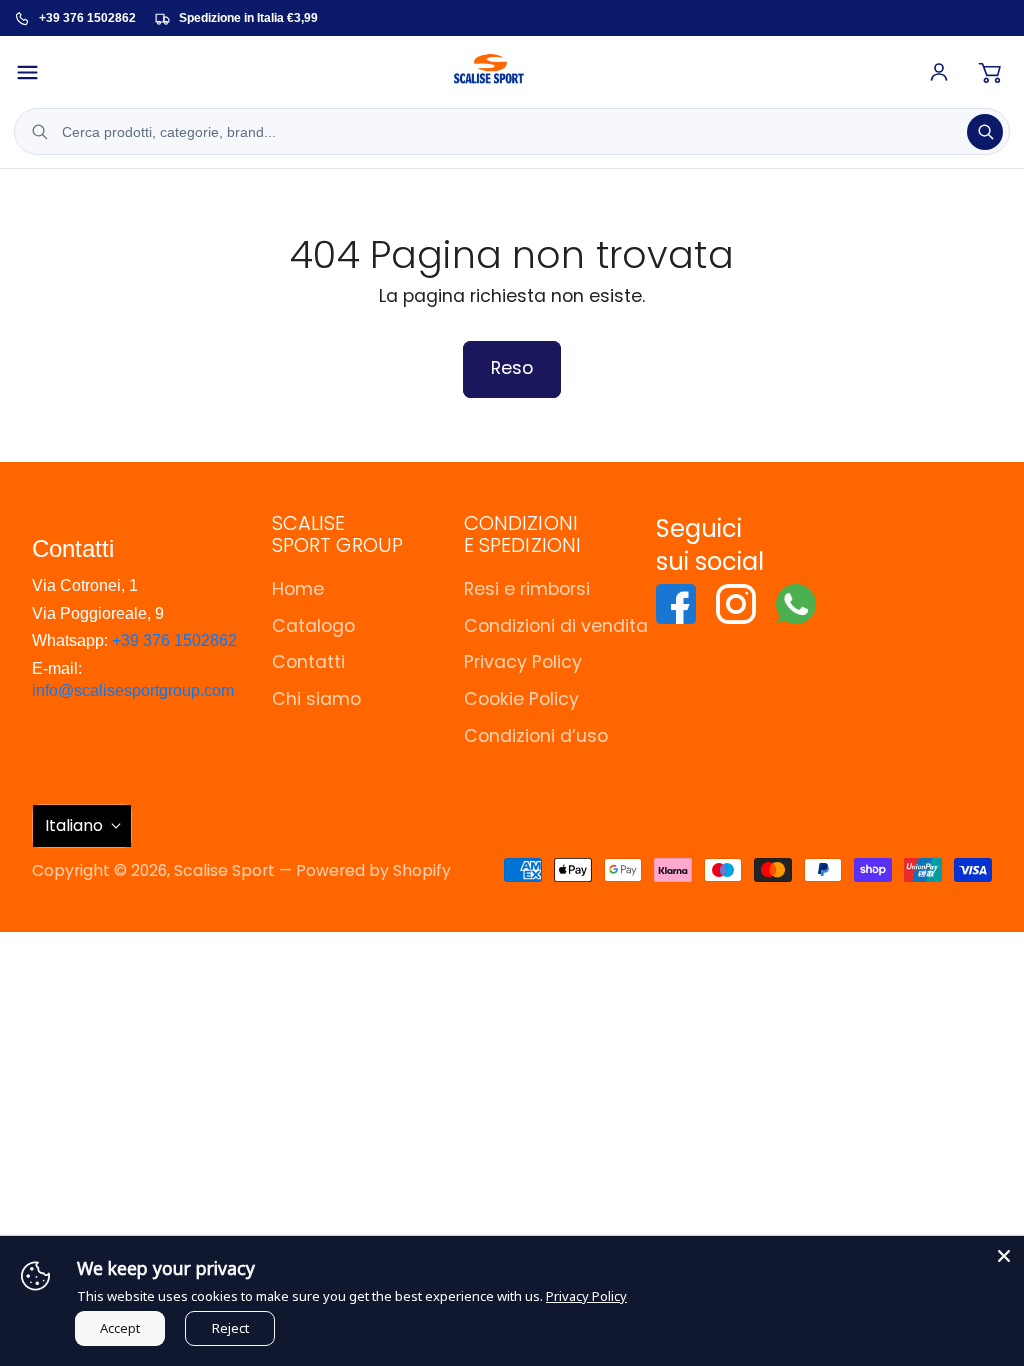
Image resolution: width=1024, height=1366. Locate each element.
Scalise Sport (224, 870)
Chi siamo (316, 698)
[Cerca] (985, 132)
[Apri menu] (36, 72)
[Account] (939, 72)
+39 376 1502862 (174, 640)
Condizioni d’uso (536, 735)
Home (298, 588)
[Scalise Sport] (489, 72)
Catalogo (313, 625)
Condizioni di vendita (556, 625)
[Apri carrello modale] (990, 72)
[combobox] (512, 131)
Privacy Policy (523, 661)
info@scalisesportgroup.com (133, 690)
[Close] (1004, 1256)
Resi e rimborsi (527, 588)
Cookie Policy (521, 698)
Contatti (308, 661)
